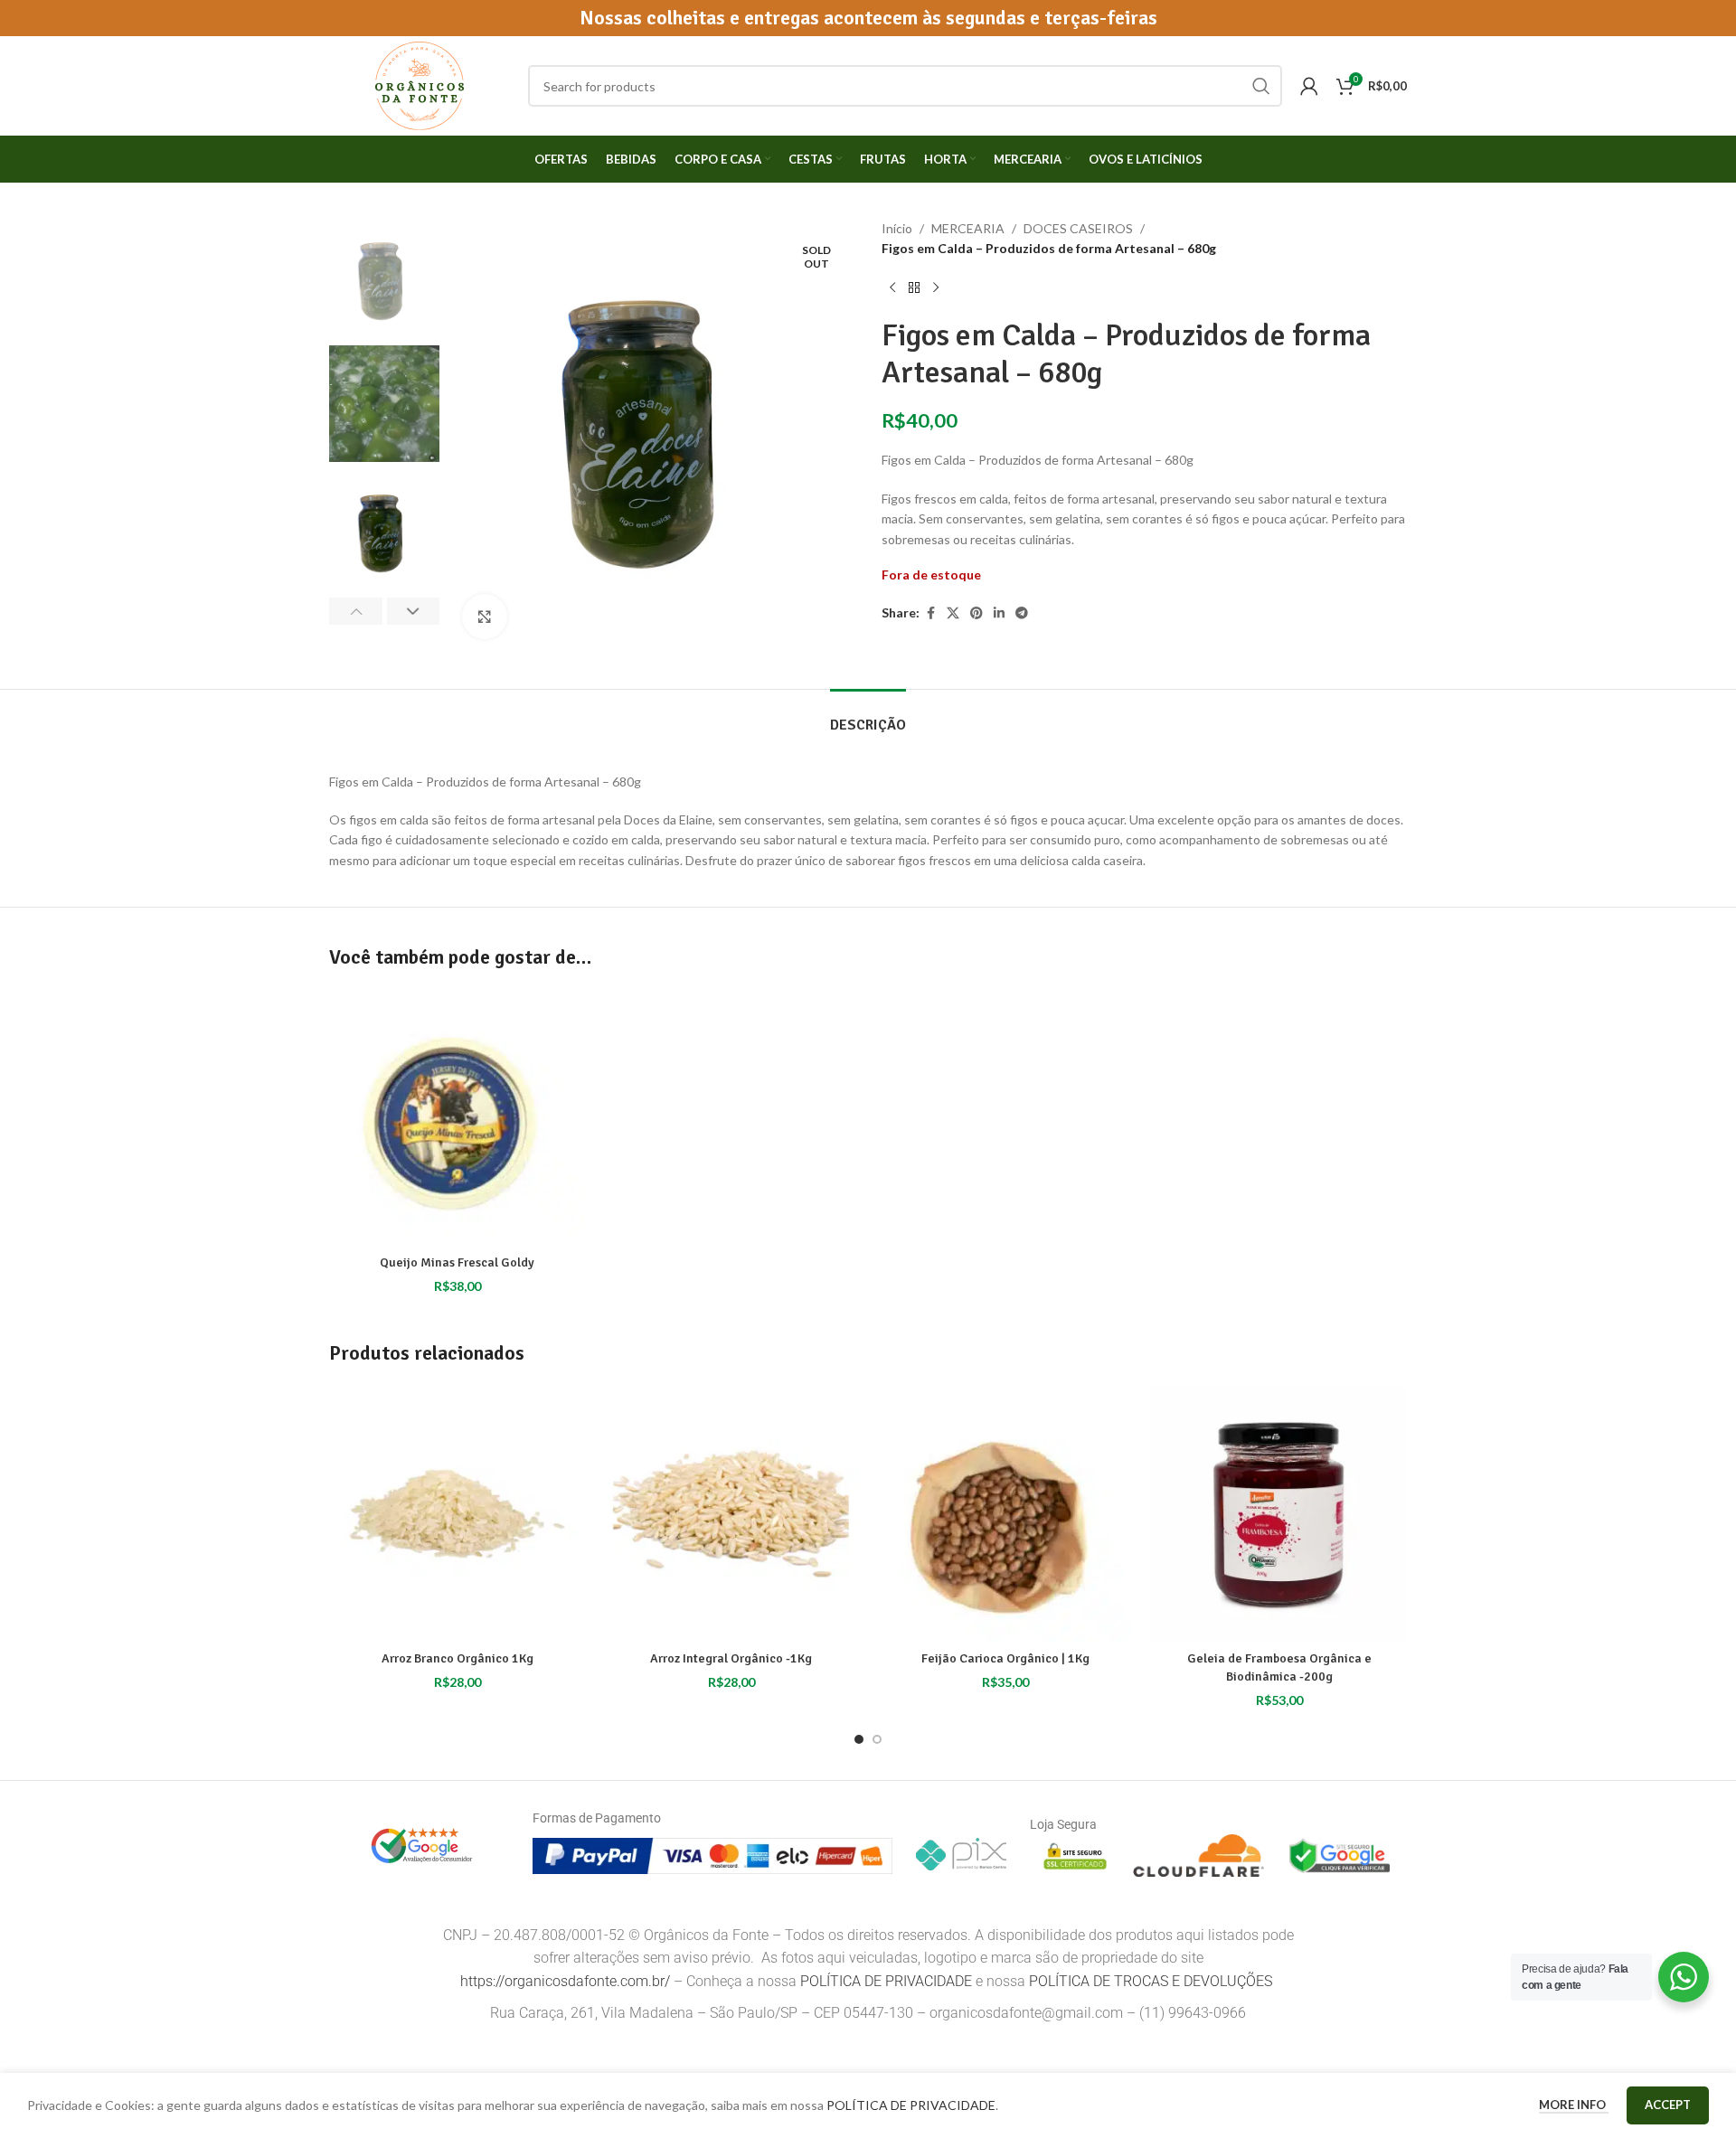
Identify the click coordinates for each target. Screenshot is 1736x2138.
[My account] (1309, 86)
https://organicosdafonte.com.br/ (565, 1981)
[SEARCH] (1261, 86)
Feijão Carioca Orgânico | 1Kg (1005, 1658)
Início (897, 228)
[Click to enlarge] (485, 617)
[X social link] (953, 613)
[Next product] (936, 288)
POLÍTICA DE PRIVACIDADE (886, 1981)
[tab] (868, 716)
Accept (1668, 2105)
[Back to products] (914, 288)
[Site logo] (420, 85)
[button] (356, 611)
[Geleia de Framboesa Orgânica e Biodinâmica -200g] (1279, 1514)
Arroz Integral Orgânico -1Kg (731, 1658)
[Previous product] (892, 288)
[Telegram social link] (1022, 613)
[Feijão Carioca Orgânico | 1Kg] (1005, 1514)
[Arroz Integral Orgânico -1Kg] (731, 1514)
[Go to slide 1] (859, 1739)
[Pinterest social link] (976, 613)
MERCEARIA (968, 228)
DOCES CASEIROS (1078, 228)
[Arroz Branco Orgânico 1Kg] (457, 1514)
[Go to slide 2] (877, 1739)
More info (1574, 2105)
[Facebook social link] (930, 613)
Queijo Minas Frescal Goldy (457, 1262)
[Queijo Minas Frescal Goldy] (457, 1118)
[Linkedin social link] (999, 613)
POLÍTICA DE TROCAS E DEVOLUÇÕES (1152, 1981)
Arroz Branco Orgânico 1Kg (458, 1658)
